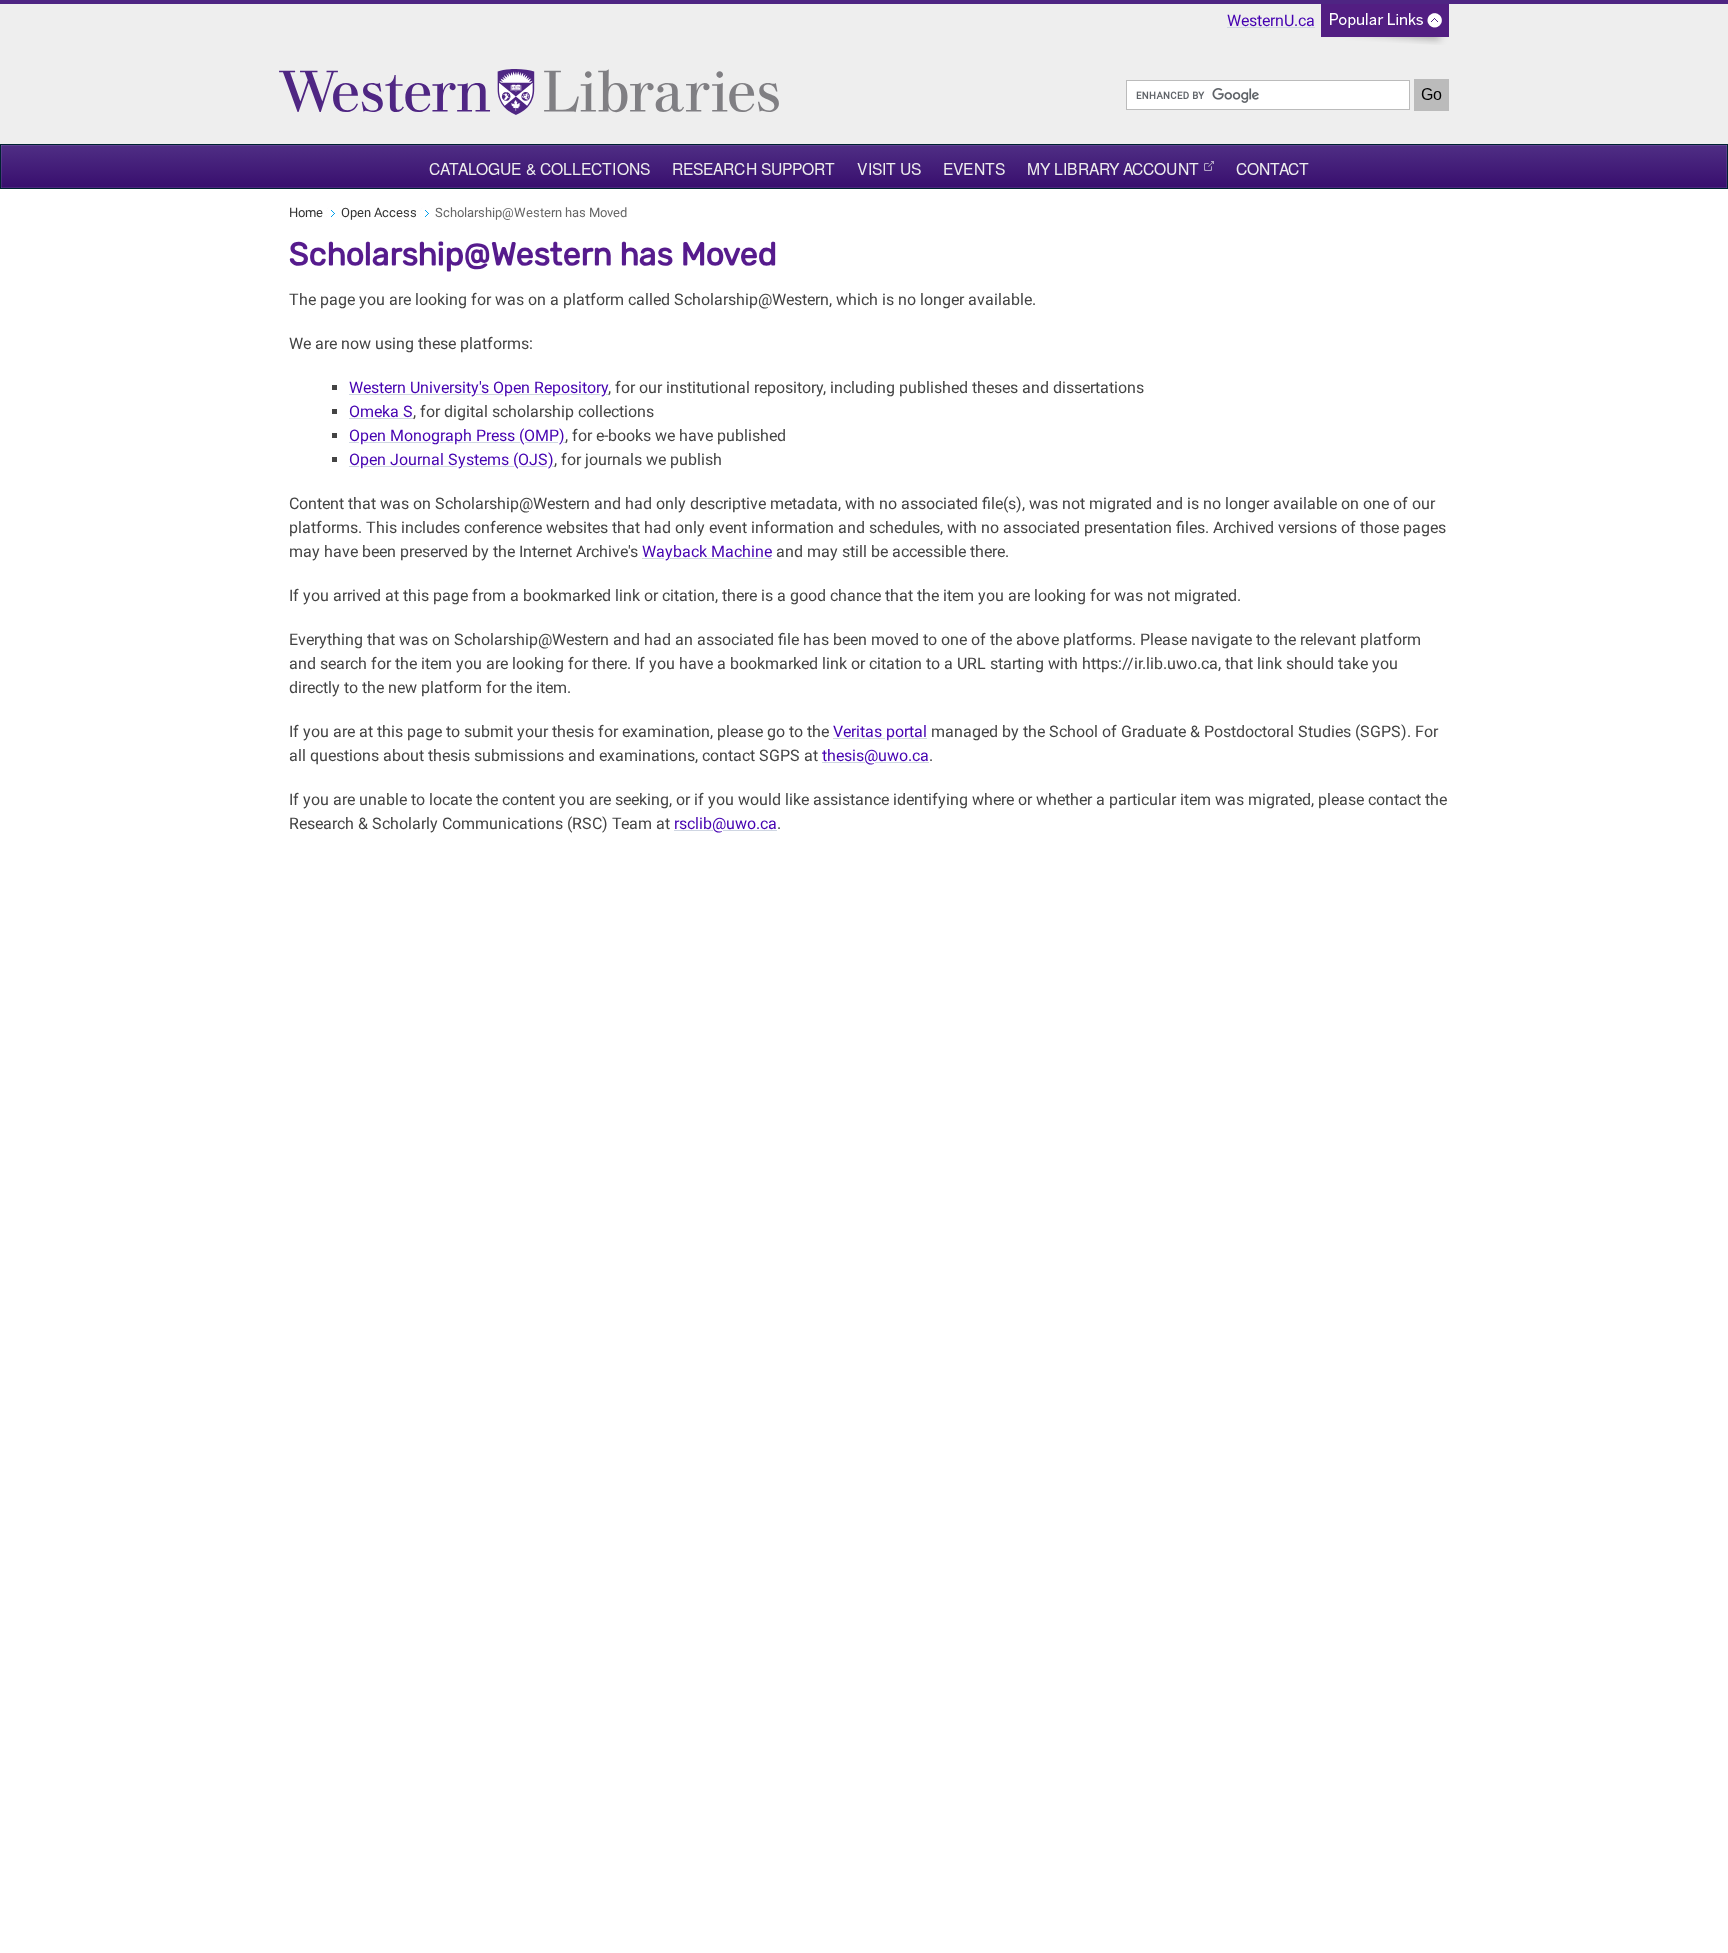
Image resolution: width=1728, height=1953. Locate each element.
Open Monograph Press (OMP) (457, 435)
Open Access (379, 212)
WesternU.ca (1271, 20)
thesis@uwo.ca (875, 755)
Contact (1273, 168)
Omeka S (381, 411)
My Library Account (1113, 168)
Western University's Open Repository (478, 387)
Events (974, 168)
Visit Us (889, 168)
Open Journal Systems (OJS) (451, 459)
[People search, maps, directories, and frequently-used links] (1385, 26)
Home (306, 212)
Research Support (754, 168)
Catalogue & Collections (539, 168)
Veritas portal (880, 731)
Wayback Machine (707, 551)
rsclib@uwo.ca (725, 823)
